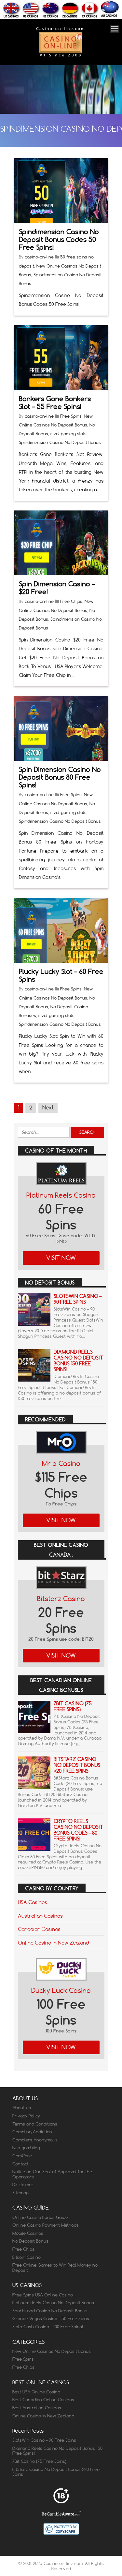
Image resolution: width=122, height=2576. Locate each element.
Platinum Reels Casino (61, 1195)
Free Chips (71, 601)
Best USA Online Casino (36, 2392)
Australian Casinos (40, 1916)
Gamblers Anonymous (35, 2140)
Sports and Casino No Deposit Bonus (50, 2311)
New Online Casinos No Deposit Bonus (52, 2351)
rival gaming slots (68, 434)
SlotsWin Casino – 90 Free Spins (78, 1299)
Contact (20, 2164)
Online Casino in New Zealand (53, 1943)
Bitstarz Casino (61, 1599)
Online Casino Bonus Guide (40, 2217)
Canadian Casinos (39, 1929)
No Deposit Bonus (30, 2241)
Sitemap (20, 2193)
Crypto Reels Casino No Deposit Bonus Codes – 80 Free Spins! (78, 1830)
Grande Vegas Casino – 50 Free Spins (51, 2318)
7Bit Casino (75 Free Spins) (73, 1706)
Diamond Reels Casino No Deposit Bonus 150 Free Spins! (78, 1361)
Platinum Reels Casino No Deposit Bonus (53, 2303)
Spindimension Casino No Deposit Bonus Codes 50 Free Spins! (59, 240)
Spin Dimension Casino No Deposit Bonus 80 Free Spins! (60, 777)
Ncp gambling (26, 2148)
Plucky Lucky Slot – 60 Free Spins (61, 975)
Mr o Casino (61, 1463)
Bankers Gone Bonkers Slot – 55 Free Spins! (55, 403)
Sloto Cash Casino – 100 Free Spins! (48, 2327)
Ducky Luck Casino (61, 1990)
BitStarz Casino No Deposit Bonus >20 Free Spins (77, 1765)
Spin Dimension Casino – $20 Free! (57, 588)
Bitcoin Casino (27, 2257)
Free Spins (71, 416)
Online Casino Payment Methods (46, 2225)
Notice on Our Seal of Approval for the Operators (52, 2174)
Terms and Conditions (35, 2124)
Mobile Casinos (28, 2233)
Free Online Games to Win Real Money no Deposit (55, 2268)
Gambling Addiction (32, 2132)
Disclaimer (23, 2185)
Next (48, 1108)
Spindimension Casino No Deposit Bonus (60, 442)
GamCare (22, 2156)
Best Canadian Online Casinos (43, 2400)
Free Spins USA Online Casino (43, 2295)
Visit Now (61, 1258)
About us (22, 2108)
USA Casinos (33, 1902)
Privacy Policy (26, 2116)
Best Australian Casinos (37, 2408)
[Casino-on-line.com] (60, 56)
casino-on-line (39, 257)
